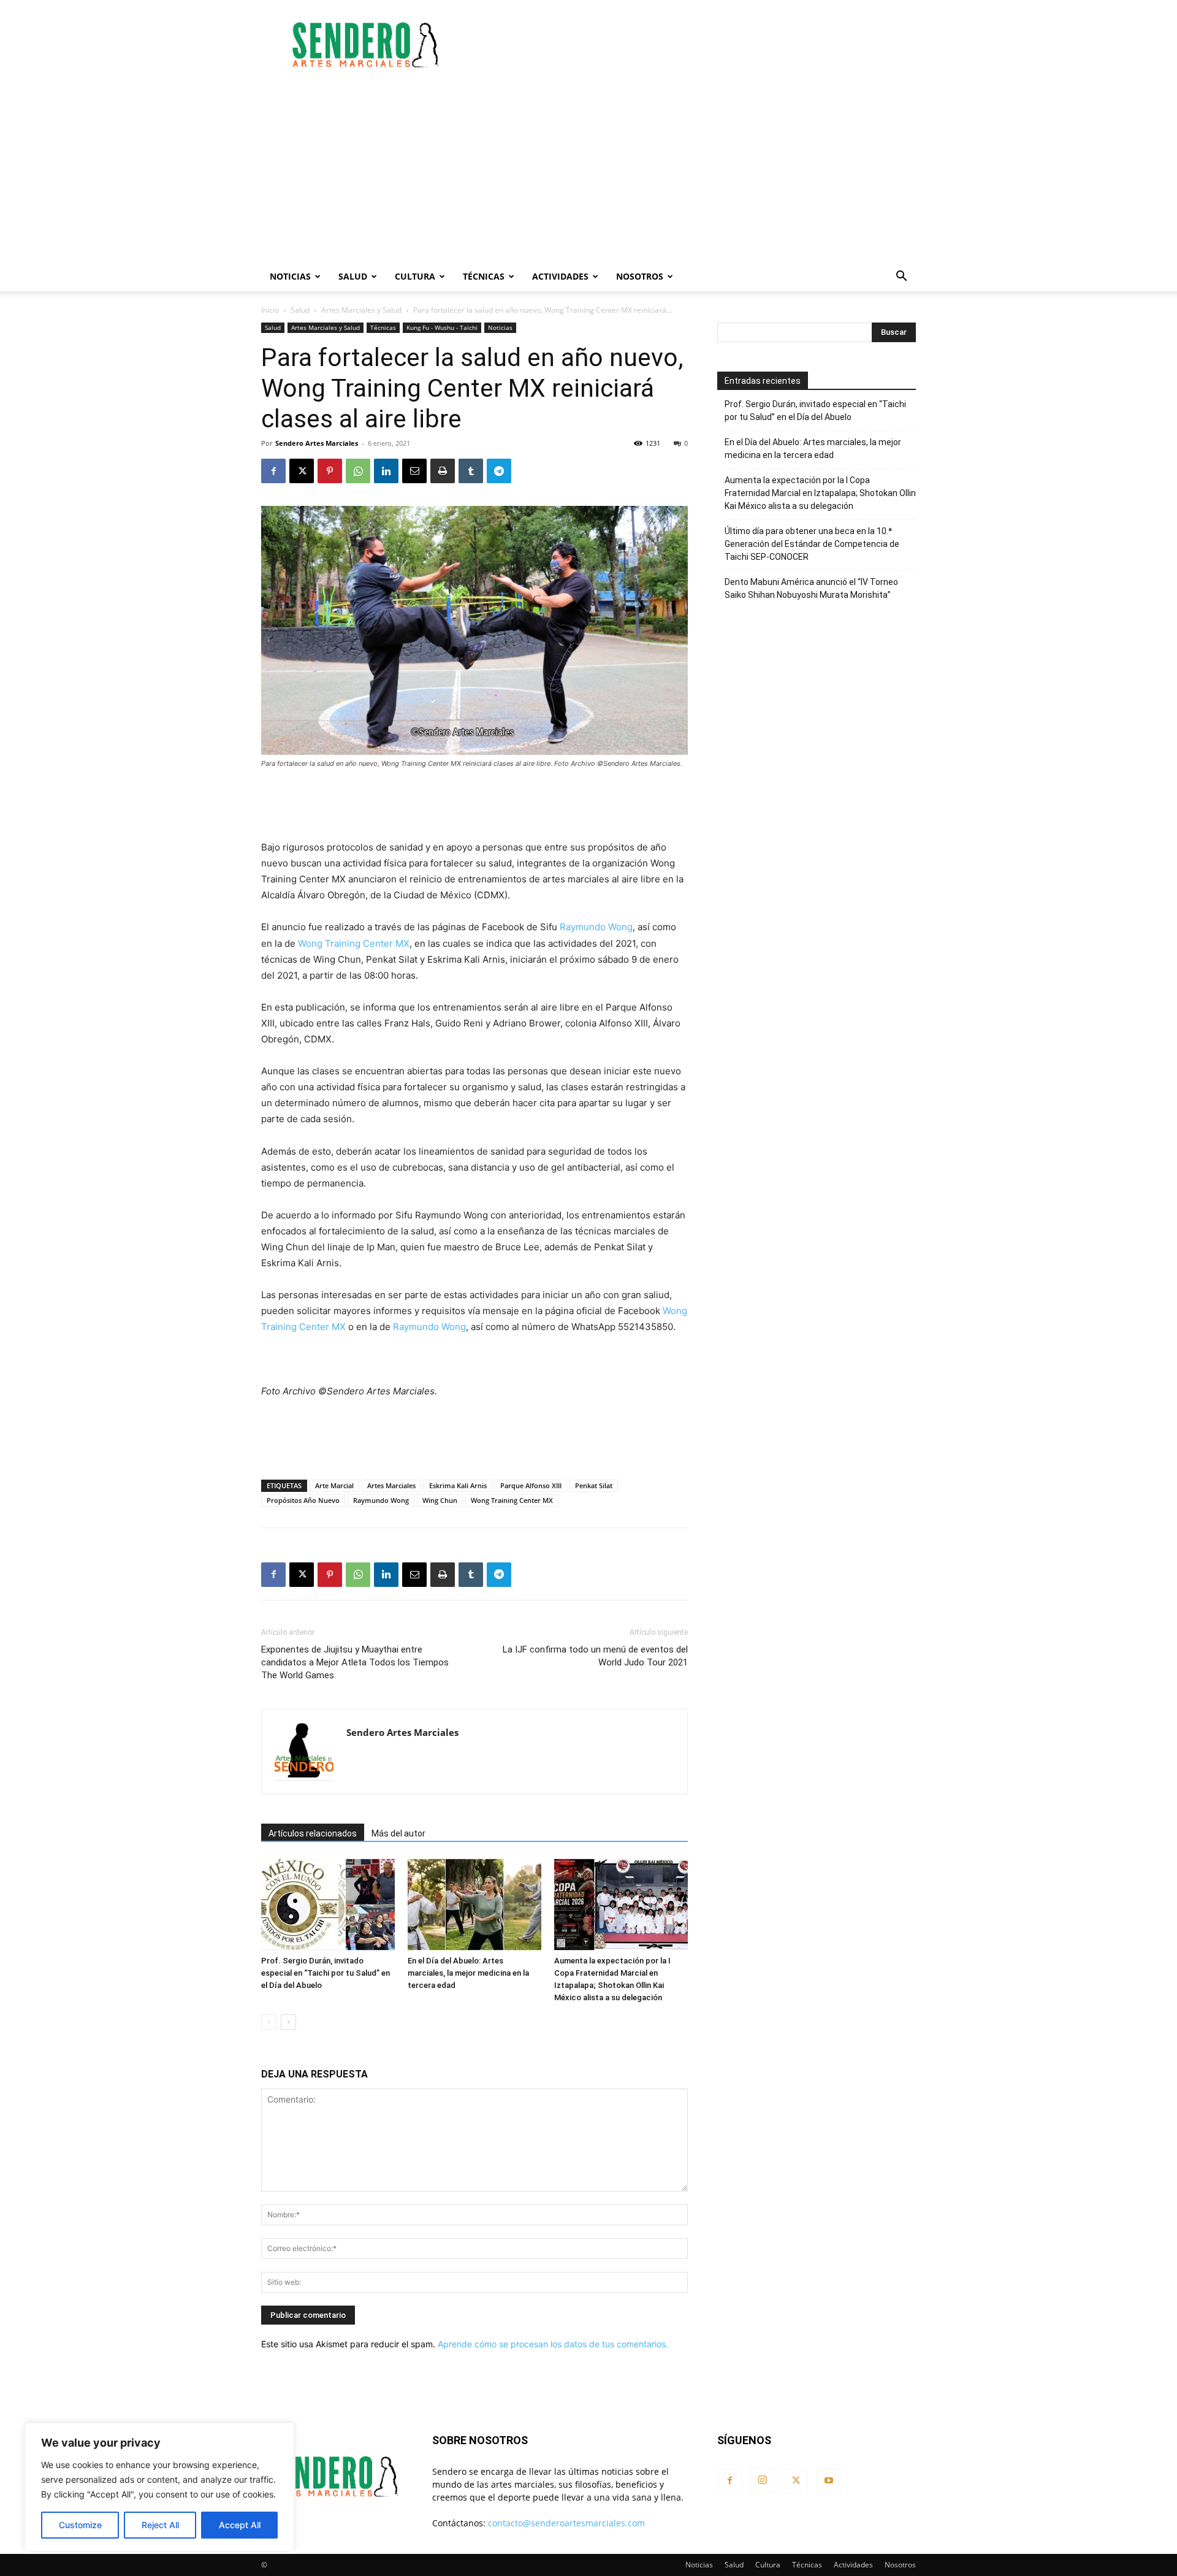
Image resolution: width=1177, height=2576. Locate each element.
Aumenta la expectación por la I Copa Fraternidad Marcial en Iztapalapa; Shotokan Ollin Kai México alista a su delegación (820, 493)
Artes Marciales (391, 1485)
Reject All (160, 2525)
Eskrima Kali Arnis (458, 1485)
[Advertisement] (693, 45)
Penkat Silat (594, 1485)
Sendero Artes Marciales (317, 443)
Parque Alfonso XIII (531, 1485)
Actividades (560, 276)
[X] (302, 471)
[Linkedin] (386, 471)
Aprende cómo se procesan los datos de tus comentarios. (553, 2344)
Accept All (240, 2525)
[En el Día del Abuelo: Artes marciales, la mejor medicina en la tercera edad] (474, 1905)
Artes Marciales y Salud (361, 310)
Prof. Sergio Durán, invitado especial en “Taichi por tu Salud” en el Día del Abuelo (326, 1973)
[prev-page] (269, 2022)
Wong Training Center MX (354, 943)
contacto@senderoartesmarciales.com (566, 2523)
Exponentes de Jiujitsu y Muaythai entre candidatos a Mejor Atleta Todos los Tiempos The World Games (355, 1662)
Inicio (270, 310)
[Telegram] (499, 471)
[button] (901, 277)
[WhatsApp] (358, 471)
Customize (80, 2525)
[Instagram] (763, 2480)
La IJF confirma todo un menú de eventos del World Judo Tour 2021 (595, 1656)
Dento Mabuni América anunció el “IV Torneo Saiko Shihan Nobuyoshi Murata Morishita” (811, 588)
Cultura (415, 276)
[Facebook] (273, 471)
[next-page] (288, 2022)
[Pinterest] (330, 471)
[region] (159, 2487)
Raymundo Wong (596, 927)
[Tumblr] (471, 471)
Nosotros (640, 276)
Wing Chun (440, 1500)
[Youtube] (829, 2481)
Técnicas (484, 276)
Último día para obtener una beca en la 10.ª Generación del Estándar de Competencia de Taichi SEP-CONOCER (812, 544)
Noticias (290, 276)
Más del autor (398, 1833)
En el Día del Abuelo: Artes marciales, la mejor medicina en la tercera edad (468, 1973)
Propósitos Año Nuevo (303, 1500)
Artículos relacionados (313, 1833)
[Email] (414, 471)
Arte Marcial (334, 1485)
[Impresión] (443, 471)
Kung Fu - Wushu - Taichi (442, 327)
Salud (353, 276)
